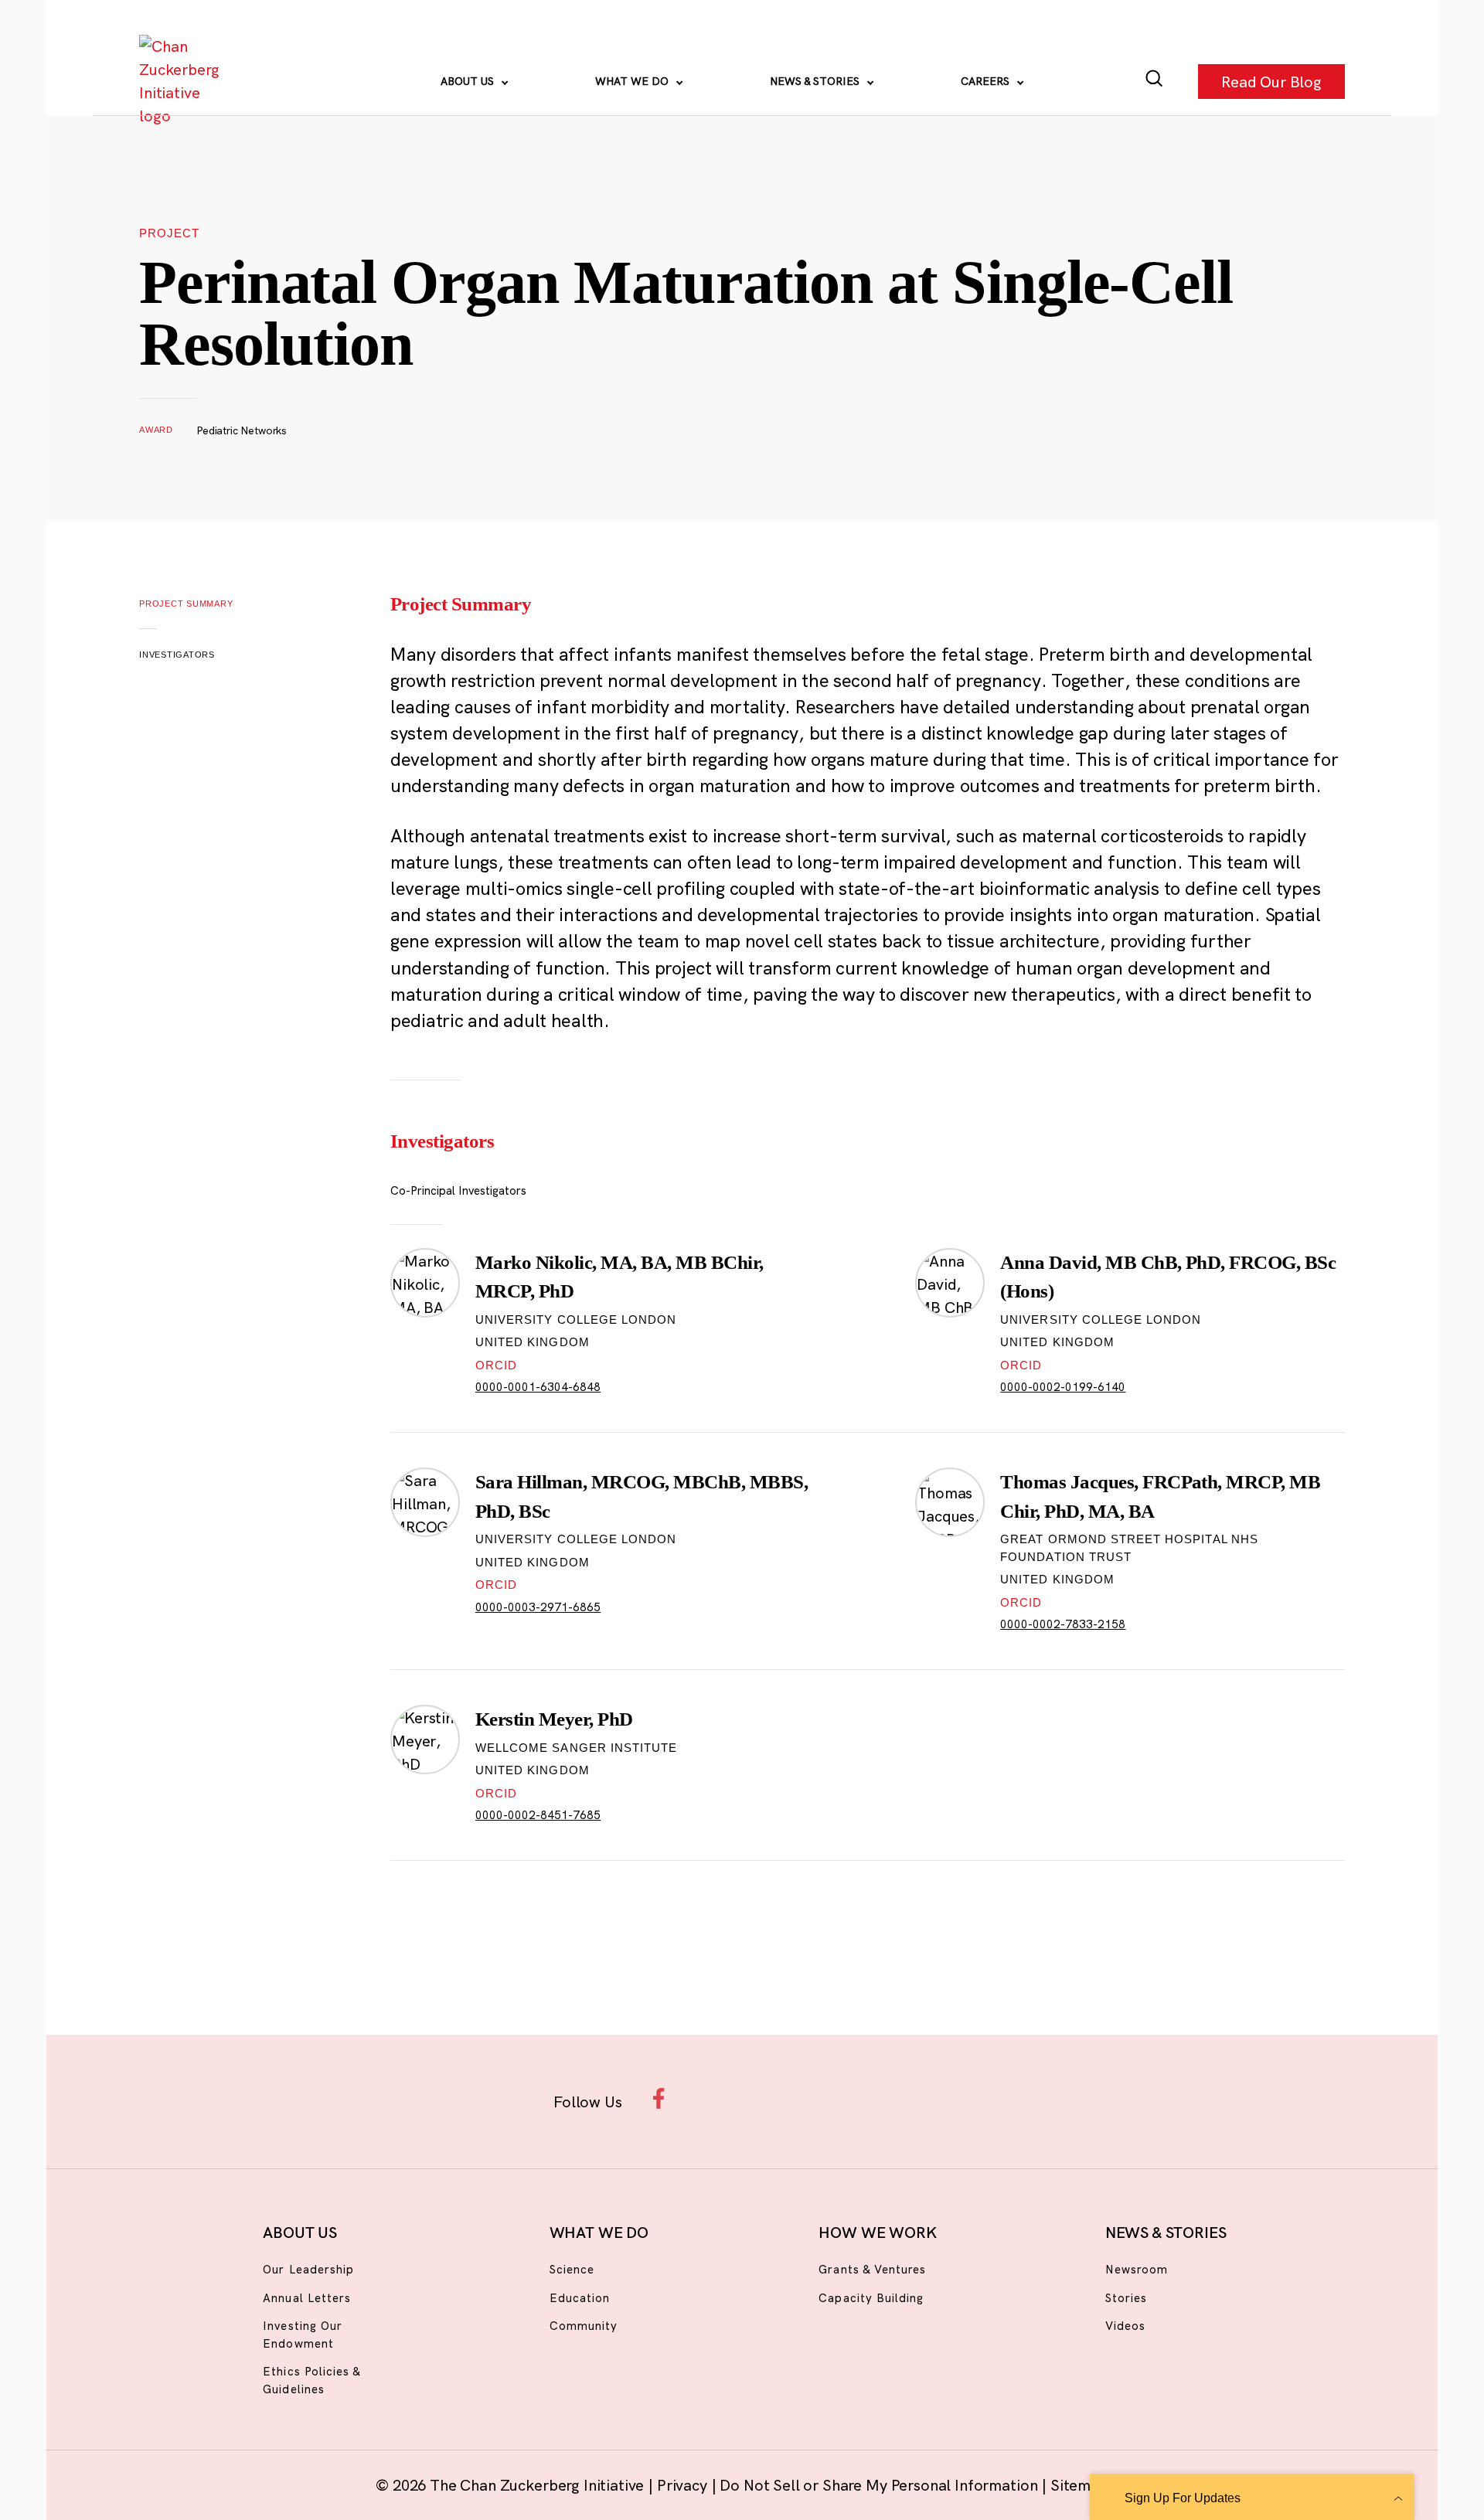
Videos (1125, 2326)
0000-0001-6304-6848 (538, 1387)
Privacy (684, 2485)
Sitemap (1079, 2485)
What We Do (633, 81)
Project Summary (186, 604)
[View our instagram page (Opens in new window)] (713, 2098)
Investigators (177, 655)
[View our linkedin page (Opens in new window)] (813, 2098)
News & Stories (816, 81)
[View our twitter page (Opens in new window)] (863, 2098)
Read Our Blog (1271, 81)
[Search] (1154, 82)
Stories (1126, 2298)
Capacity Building (871, 2298)
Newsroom (1137, 2269)
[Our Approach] (182, 81)
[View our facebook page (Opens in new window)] (663, 2098)
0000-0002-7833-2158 (1063, 1624)
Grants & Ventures (872, 2269)
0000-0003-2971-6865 (538, 1607)
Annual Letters (307, 2298)
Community (584, 2326)
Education (580, 2298)
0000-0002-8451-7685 (538, 1815)
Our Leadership (308, 2269)
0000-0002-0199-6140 (1063, 1387)
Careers (987, 81)
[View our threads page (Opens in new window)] (762, 2098)
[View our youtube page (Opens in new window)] (913, 2098)
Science (572, 2269)
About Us (469, 81)
